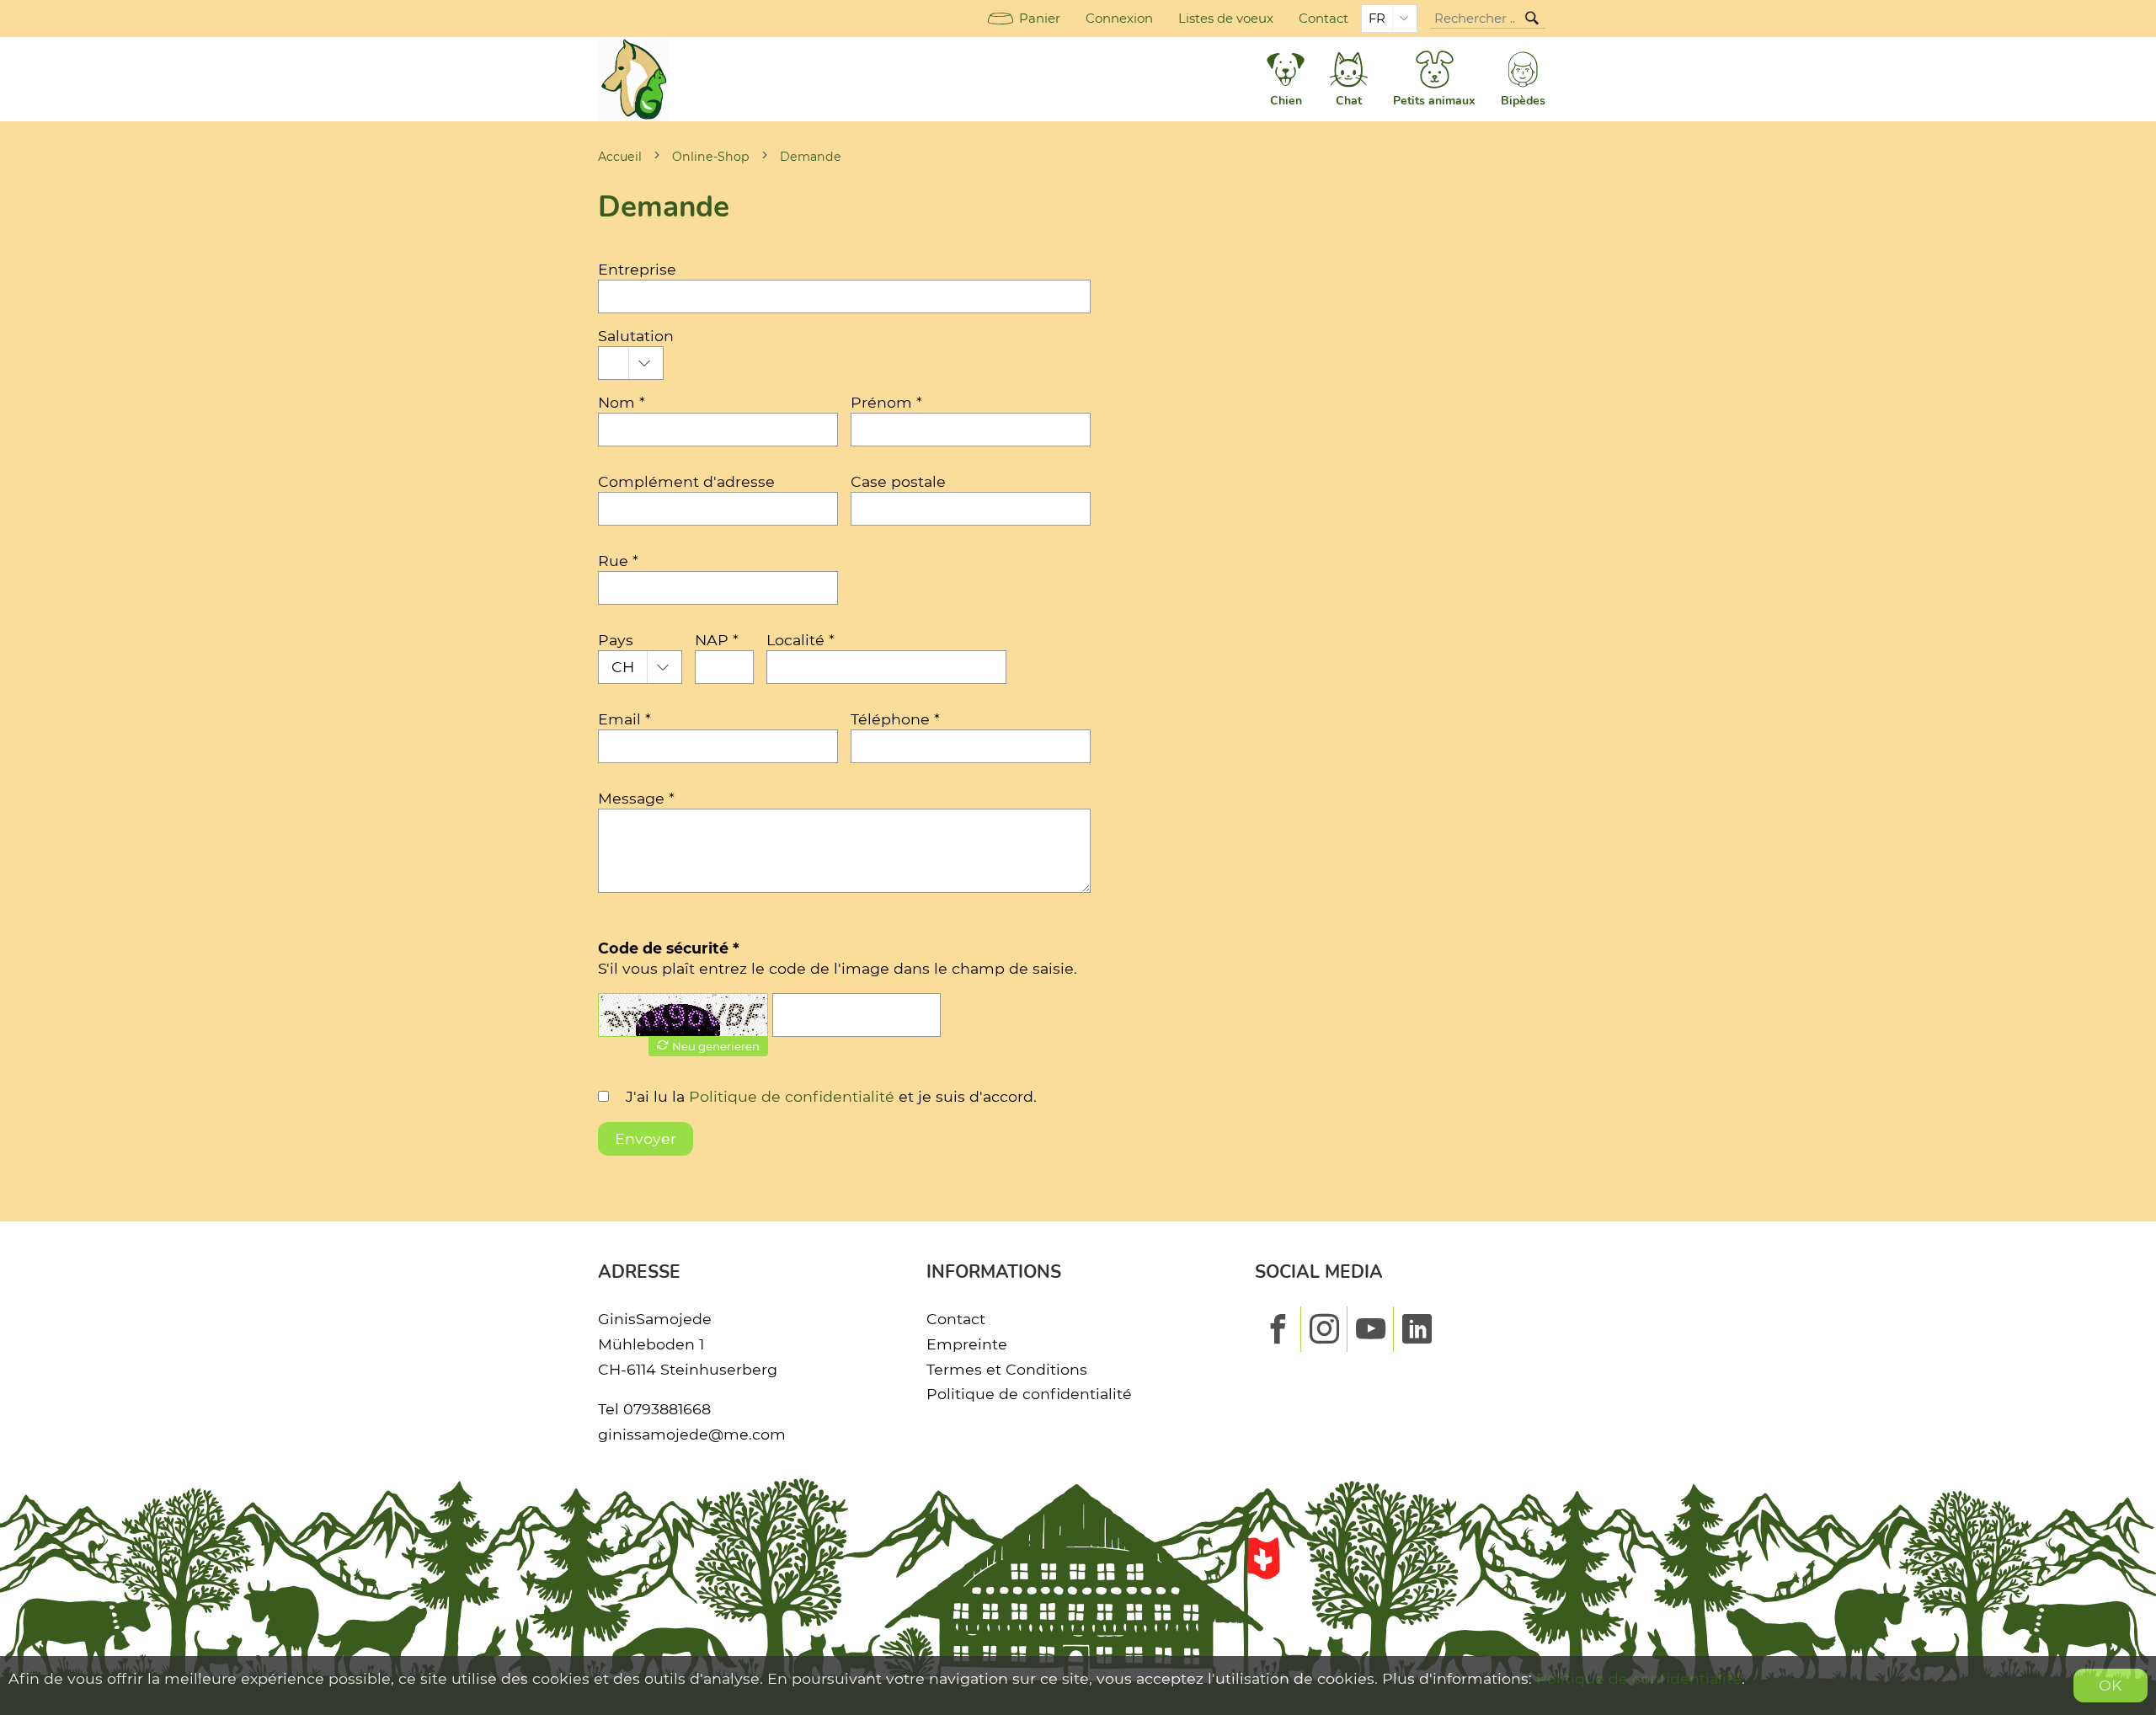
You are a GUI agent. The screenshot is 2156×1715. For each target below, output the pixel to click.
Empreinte (967, 1344)
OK (2111, 1685)
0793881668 (667, 1409)
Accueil (620, 157)
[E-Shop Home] (633, 79)
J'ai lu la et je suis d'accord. (831, 1096)
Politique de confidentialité (792, 1096)
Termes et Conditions (1007, 1369)
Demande (811, 157)
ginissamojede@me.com (692, 1434)
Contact (1323, 19)
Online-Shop (711, 157)
